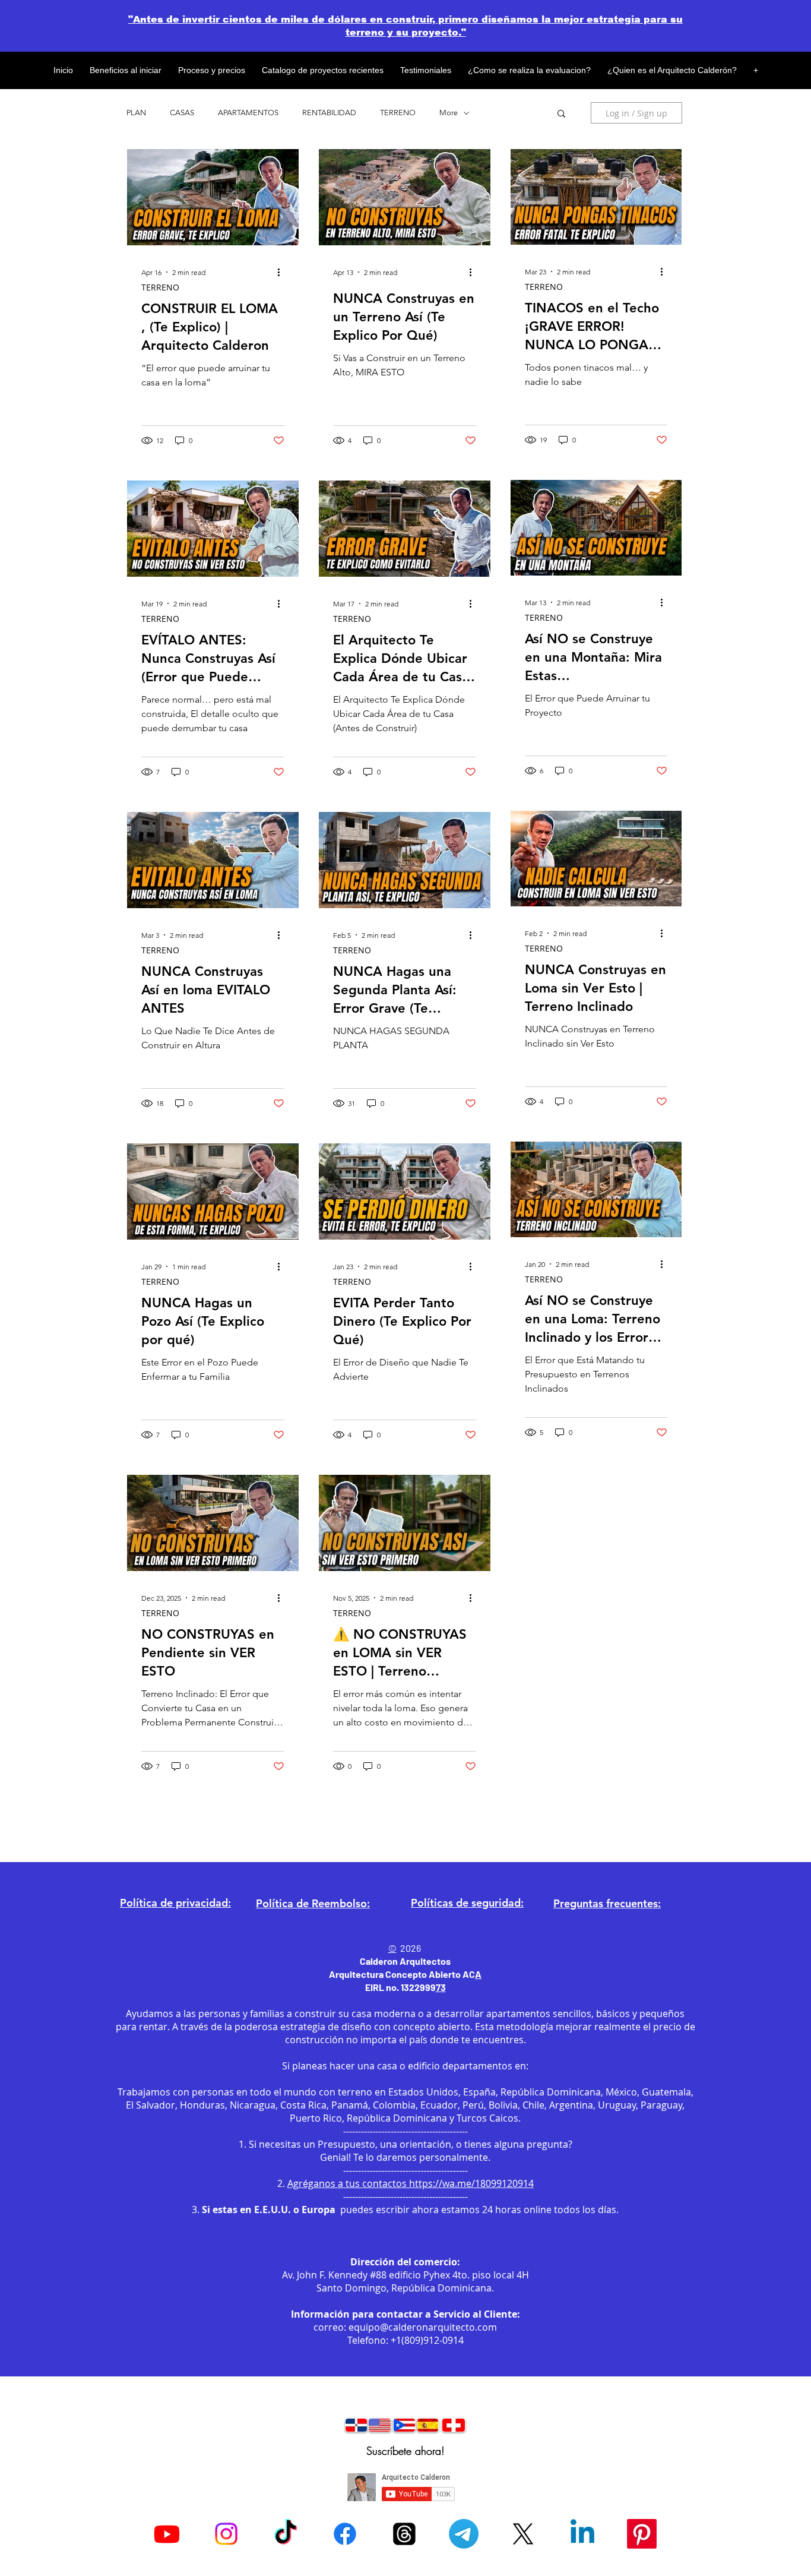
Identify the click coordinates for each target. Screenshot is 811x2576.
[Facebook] (345, 2534)
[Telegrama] (464, 2534)
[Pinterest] (642, 2534)
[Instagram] (226, 2534)
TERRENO (398, 113)
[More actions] (283, 272)
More (449, 113)
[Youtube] (167, 2534)
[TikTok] (286, 2534)
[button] (561, 114)
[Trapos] (404, 2534)
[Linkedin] (582, 2534)
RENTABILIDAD (329, 113)
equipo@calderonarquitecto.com (423, 2327)
